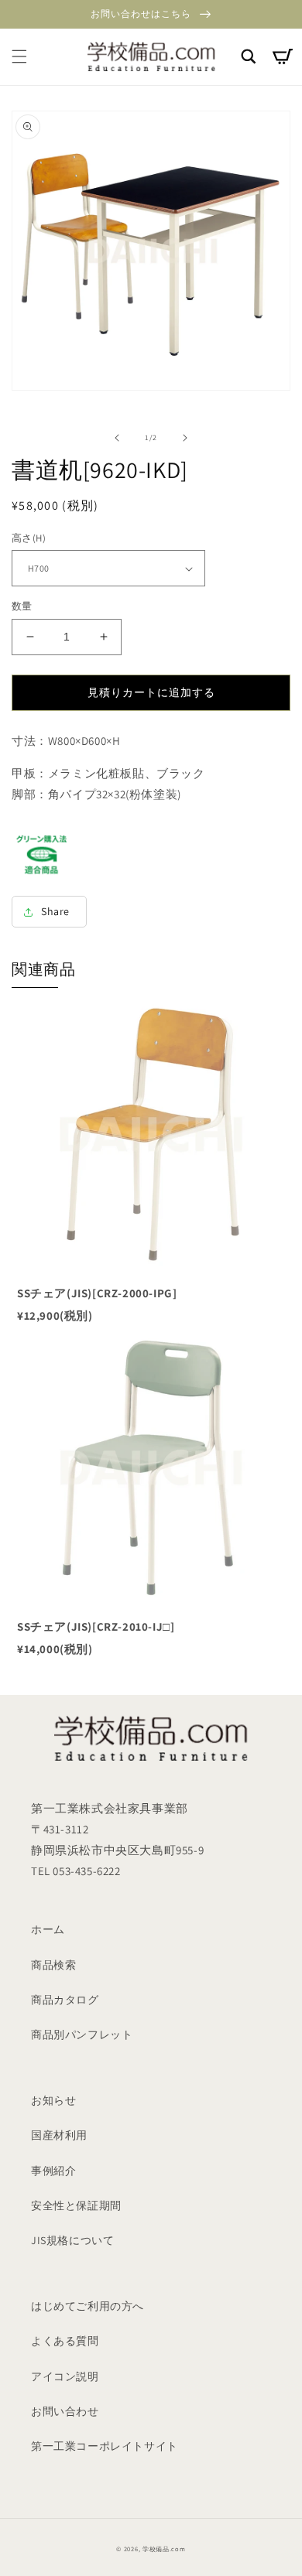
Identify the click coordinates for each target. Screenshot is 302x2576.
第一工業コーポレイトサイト (105, 2446)
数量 (22, 606)
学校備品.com (164, 2549)
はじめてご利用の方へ (88, 2306)
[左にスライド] (117, 438)
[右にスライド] (185, 438)
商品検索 (53, 1965)
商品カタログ (65, 2000)
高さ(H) (29, 538)
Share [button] (55, 911)
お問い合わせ (65, 2411)
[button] (19, 56)
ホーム (48, 1929)
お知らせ (53, 2100)
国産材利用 (59, 2135)
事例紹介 (53, 2171)
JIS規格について (72, 2240)
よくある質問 (65, 2341)
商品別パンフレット (82, 2034)
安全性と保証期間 (76, 2205)
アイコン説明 (65, 2376)
